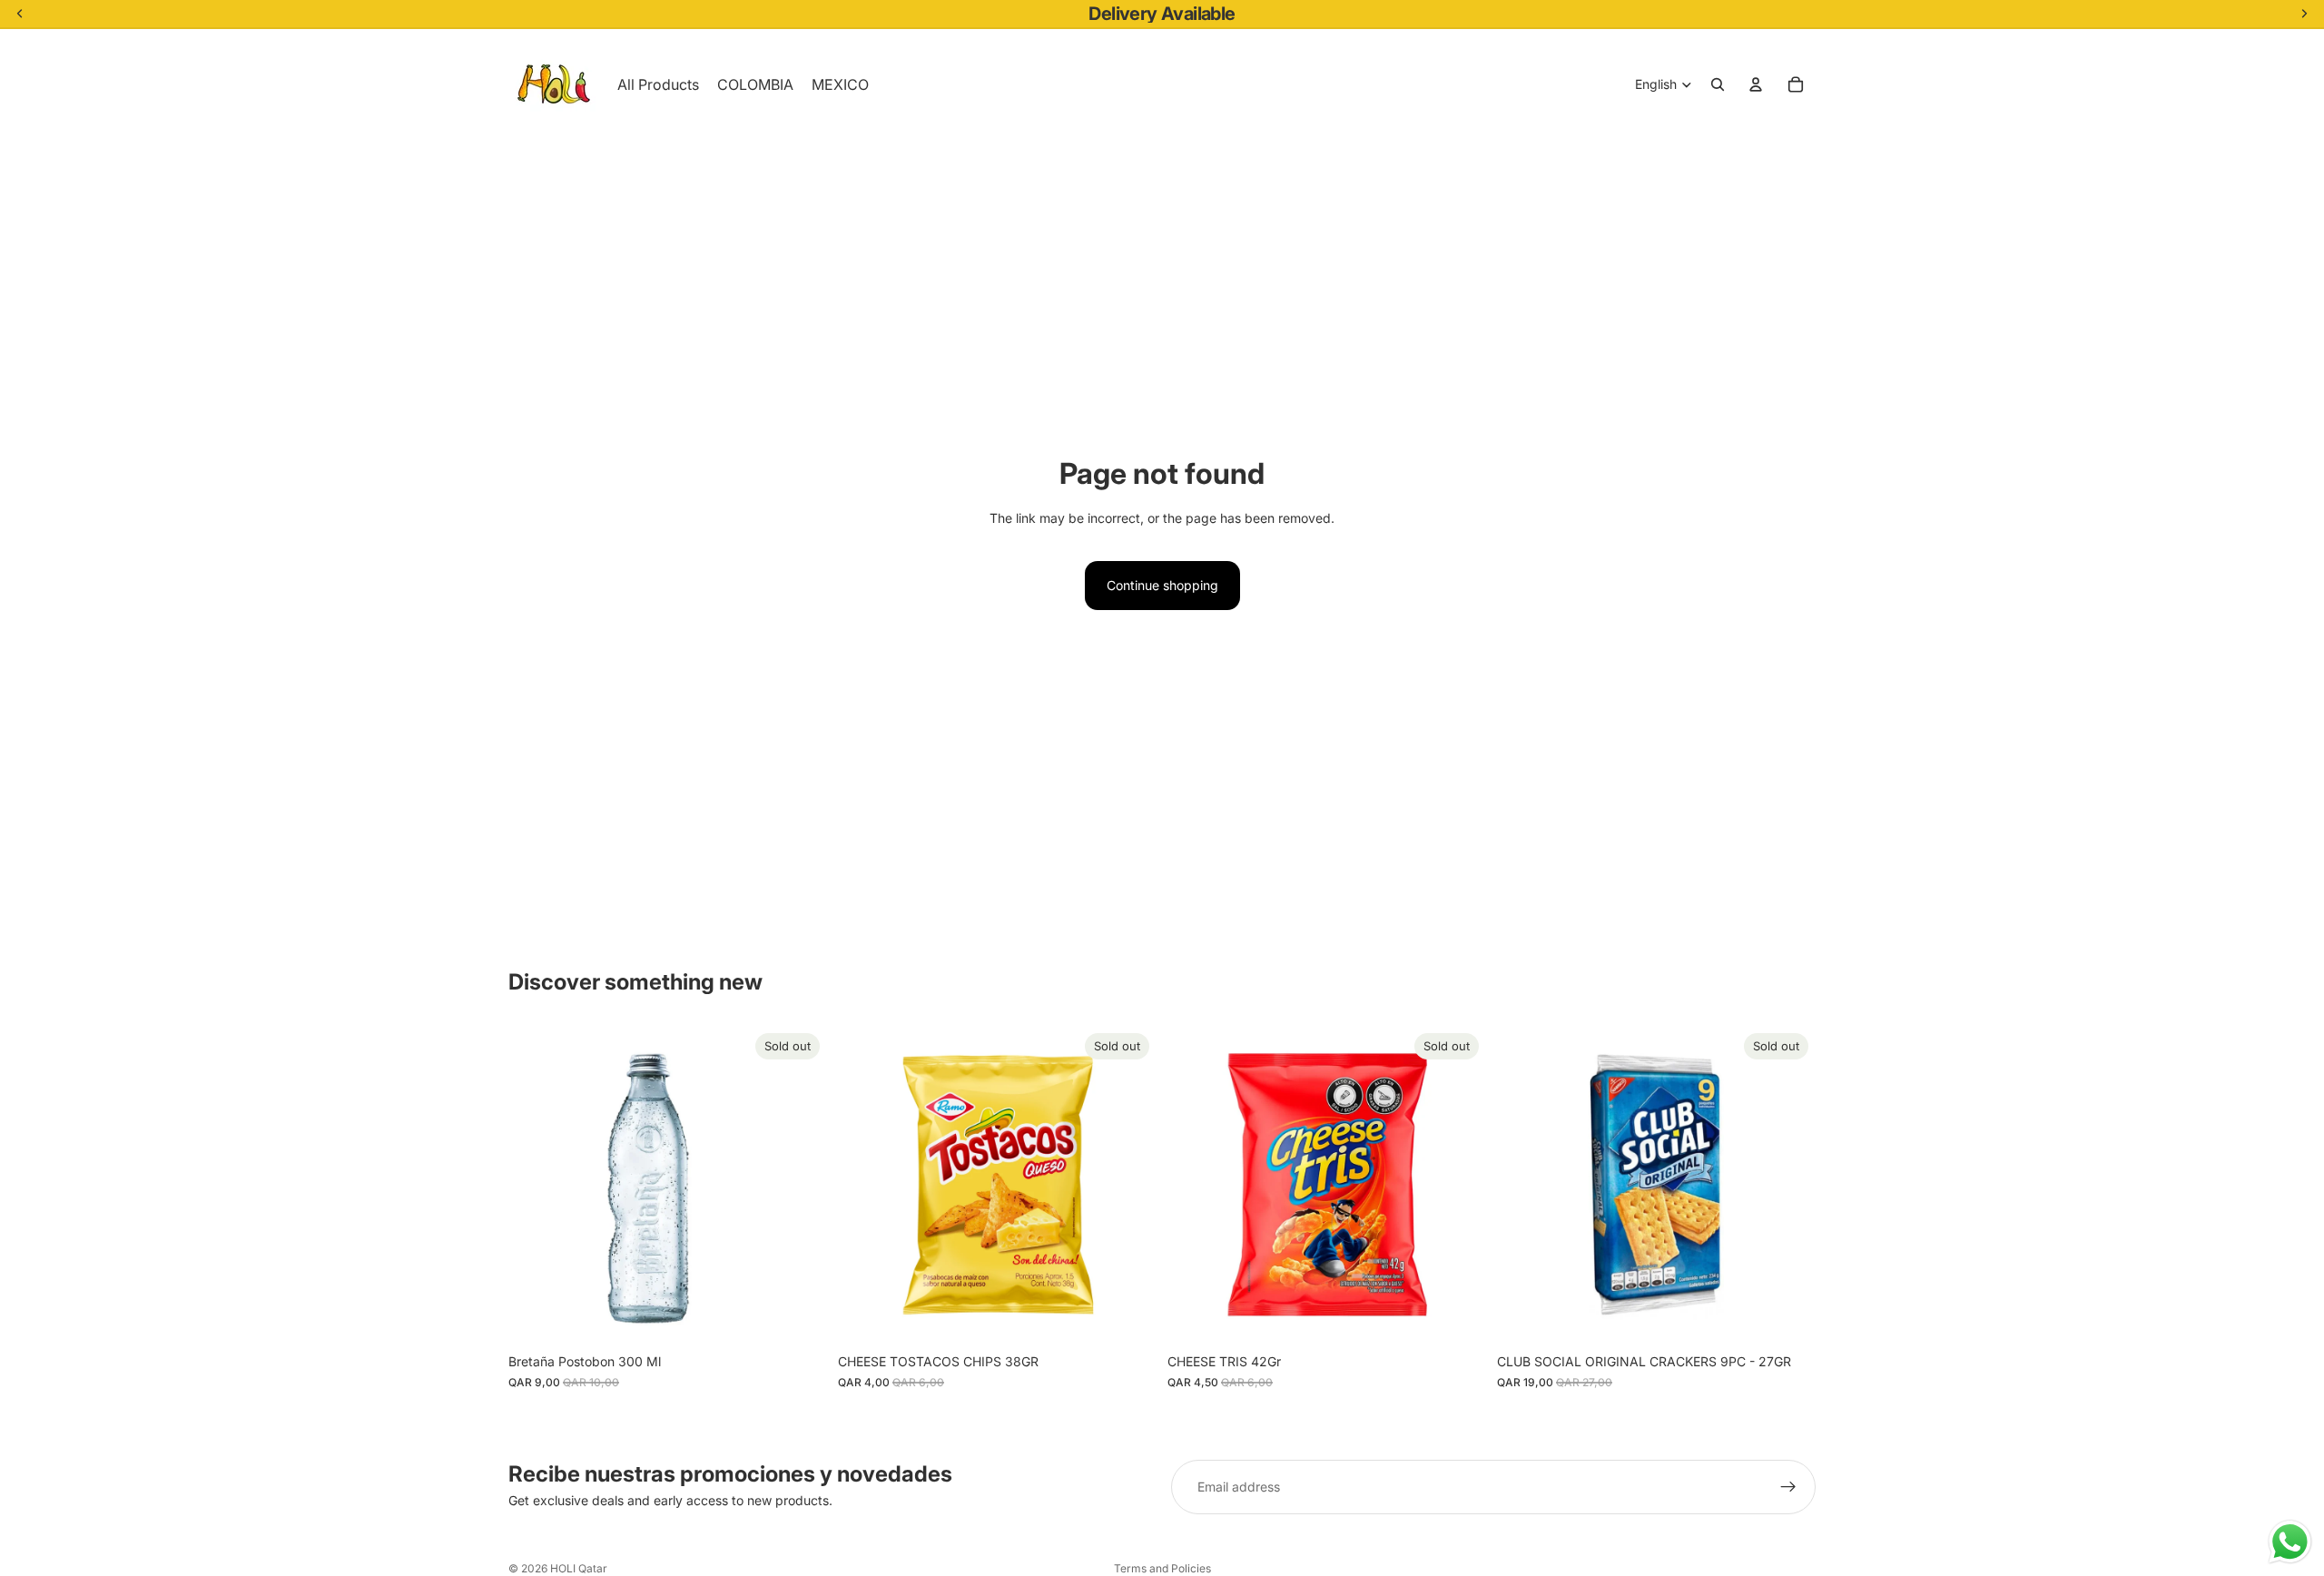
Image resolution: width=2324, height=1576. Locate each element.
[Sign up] (1788, 1487)
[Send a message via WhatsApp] (2290, 1542)
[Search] (1718, 84)
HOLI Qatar (579, 1568)
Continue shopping (1162, 585)
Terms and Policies (1162, 1568)
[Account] (1756, 84)
